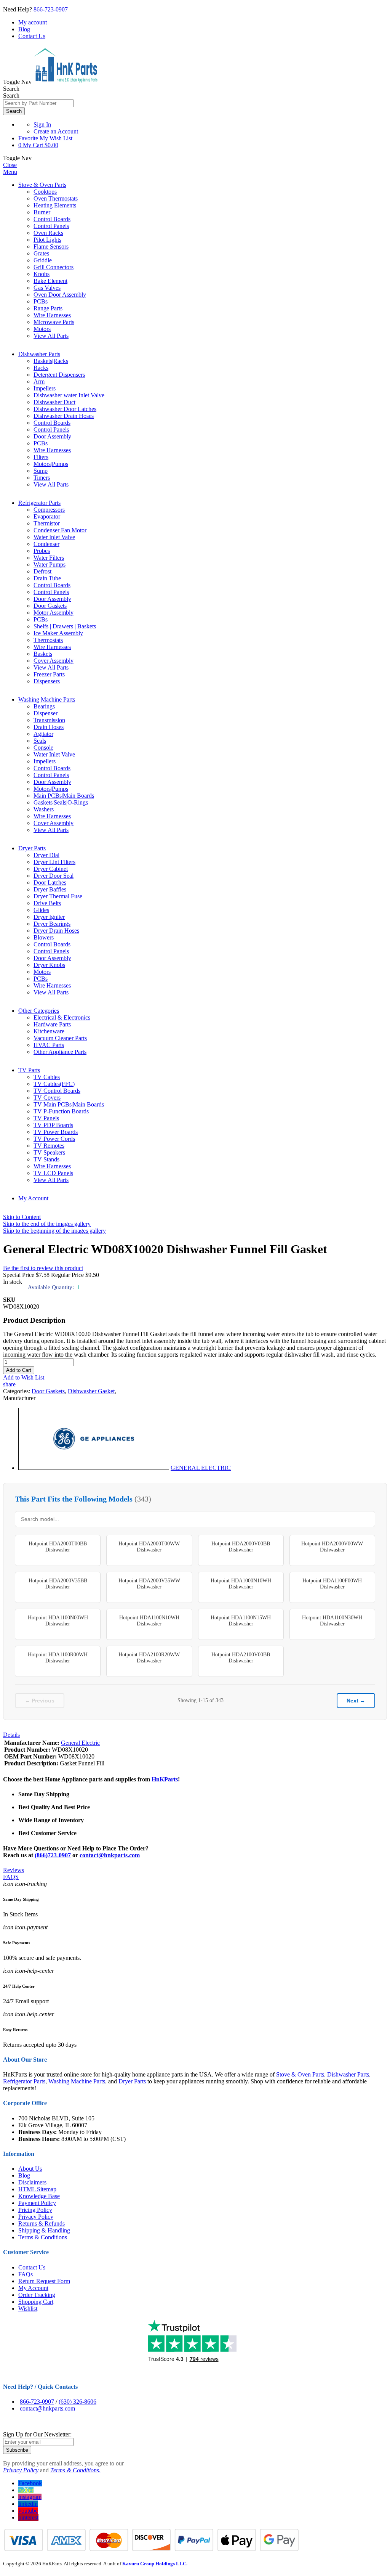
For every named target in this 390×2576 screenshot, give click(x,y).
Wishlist (28, 2309)
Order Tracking (37, 2295)
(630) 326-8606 (78, 2402)
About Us (30, 2169)
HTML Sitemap (37, 2189)
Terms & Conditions (43, 2237)
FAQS (11, 1877)
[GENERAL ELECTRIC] (94, 1468)
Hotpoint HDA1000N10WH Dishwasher (241, 1584)
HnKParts (165, 1779)
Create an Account (56, 131)
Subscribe (17, 2450)
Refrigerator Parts (39, 503)
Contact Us (32, 36)
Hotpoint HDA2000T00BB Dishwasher (58, 1547)
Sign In (42, 124)
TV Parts (29, 1070)
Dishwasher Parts (39, 354)
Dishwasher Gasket (91, 1391)
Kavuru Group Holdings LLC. (155, 2564)
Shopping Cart (36, 2302)
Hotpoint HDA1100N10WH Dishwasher (149, 1621)
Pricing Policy (35, 2210)
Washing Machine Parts (47, 699)
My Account (33, 1198)
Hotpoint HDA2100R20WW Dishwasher (149, 1658)
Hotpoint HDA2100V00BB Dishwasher (241, 1658)
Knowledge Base (39, 2196)
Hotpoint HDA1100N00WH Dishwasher (58, 1621)
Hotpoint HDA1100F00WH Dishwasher (332, 1584)
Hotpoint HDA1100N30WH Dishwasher (332, 1621)
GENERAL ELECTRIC (201, 1468)
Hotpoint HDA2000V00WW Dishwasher (332, 1547)
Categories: (17, 1391)
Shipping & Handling (44, 2230)
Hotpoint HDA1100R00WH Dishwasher (58, 1658)
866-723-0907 (51, 9)
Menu (10, 172)
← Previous (40, 1701)
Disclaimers (32, 2182)
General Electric (80, 1743)
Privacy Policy (36, 2217)
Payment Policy (37, 2203)
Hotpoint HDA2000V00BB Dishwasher (241, 1547)
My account (33, 22)
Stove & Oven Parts (42, 185)
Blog (24, 29)
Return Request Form (44, 2281)
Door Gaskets (48, 1391)
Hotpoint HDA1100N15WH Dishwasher (241, 1621)
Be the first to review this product (43, 1268)
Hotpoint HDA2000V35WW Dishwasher (149, 1584)
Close (10, 165)
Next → (356, 1701)
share (9, 1384)
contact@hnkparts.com (110, 1855)
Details (11, 1735)
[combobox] (38, 103)
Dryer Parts (32, 848)
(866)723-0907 (53, 1855)
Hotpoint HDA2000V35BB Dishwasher (58, 1584)
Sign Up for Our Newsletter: (37, 2434)
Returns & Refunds (42, 2223)
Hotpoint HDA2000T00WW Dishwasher (149, 1547)
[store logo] (66, 82)
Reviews (14, 1870)
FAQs (26, 2274)
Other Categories (39, 1011)
